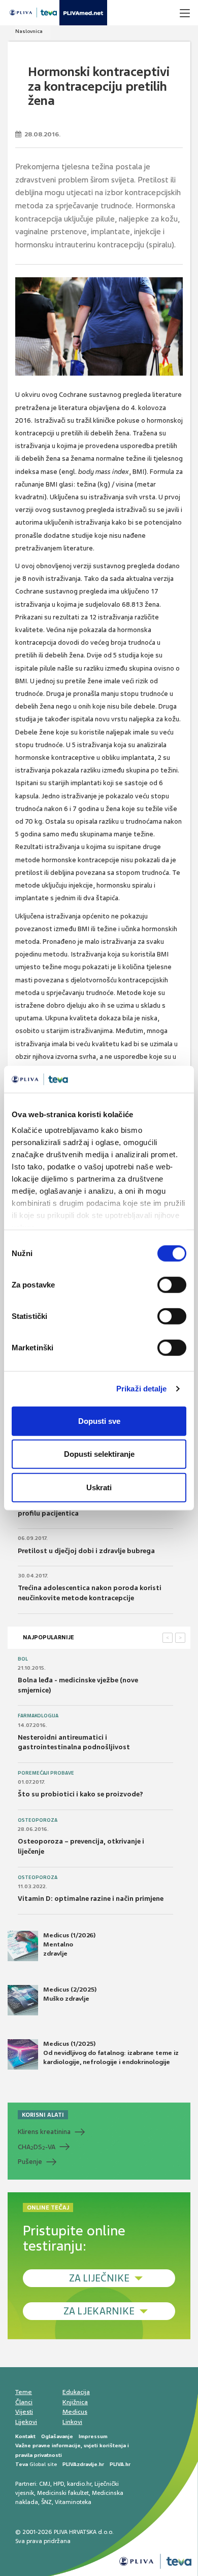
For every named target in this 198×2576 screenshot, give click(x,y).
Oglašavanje (57, 2436)
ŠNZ (46, 2502)
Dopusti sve (99, 1421)
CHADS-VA (37, 2147)
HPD (59, 2484)
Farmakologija (38, 1716)
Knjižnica (75, 2402)
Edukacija (76, 2392)
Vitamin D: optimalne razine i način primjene (91, 1899)
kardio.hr (79, 2484)
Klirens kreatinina (44, 2132)
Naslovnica (29, 31)
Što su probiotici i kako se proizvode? (80, 1794)
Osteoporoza (38, 1820)
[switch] (172, 1284)
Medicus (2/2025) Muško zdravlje (70, 1994)
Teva (22, 2464)
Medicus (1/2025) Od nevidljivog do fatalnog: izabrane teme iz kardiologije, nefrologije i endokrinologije (111, 2053)
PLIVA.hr (120, 2464)
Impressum (93, 2436)
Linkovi (72, 2422)
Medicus (75, 2412)
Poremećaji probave (46, 1773)
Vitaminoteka (73, 2502)
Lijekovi (26, 2422)
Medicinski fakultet (63, 2493)
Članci (24, 2402)
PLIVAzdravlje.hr (83, 2464)
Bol (23, 1659)
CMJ (45, 2484)
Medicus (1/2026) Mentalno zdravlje (69, 1944)
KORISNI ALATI (43, 2115)
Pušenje (30, 2162)
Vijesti (24, 2412)
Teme (24, 2392)
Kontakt (25, 2436)
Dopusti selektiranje (99, 1454)
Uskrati (99, 1487)
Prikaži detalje (142, 1389)
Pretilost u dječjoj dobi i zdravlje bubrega (86, 1551)
